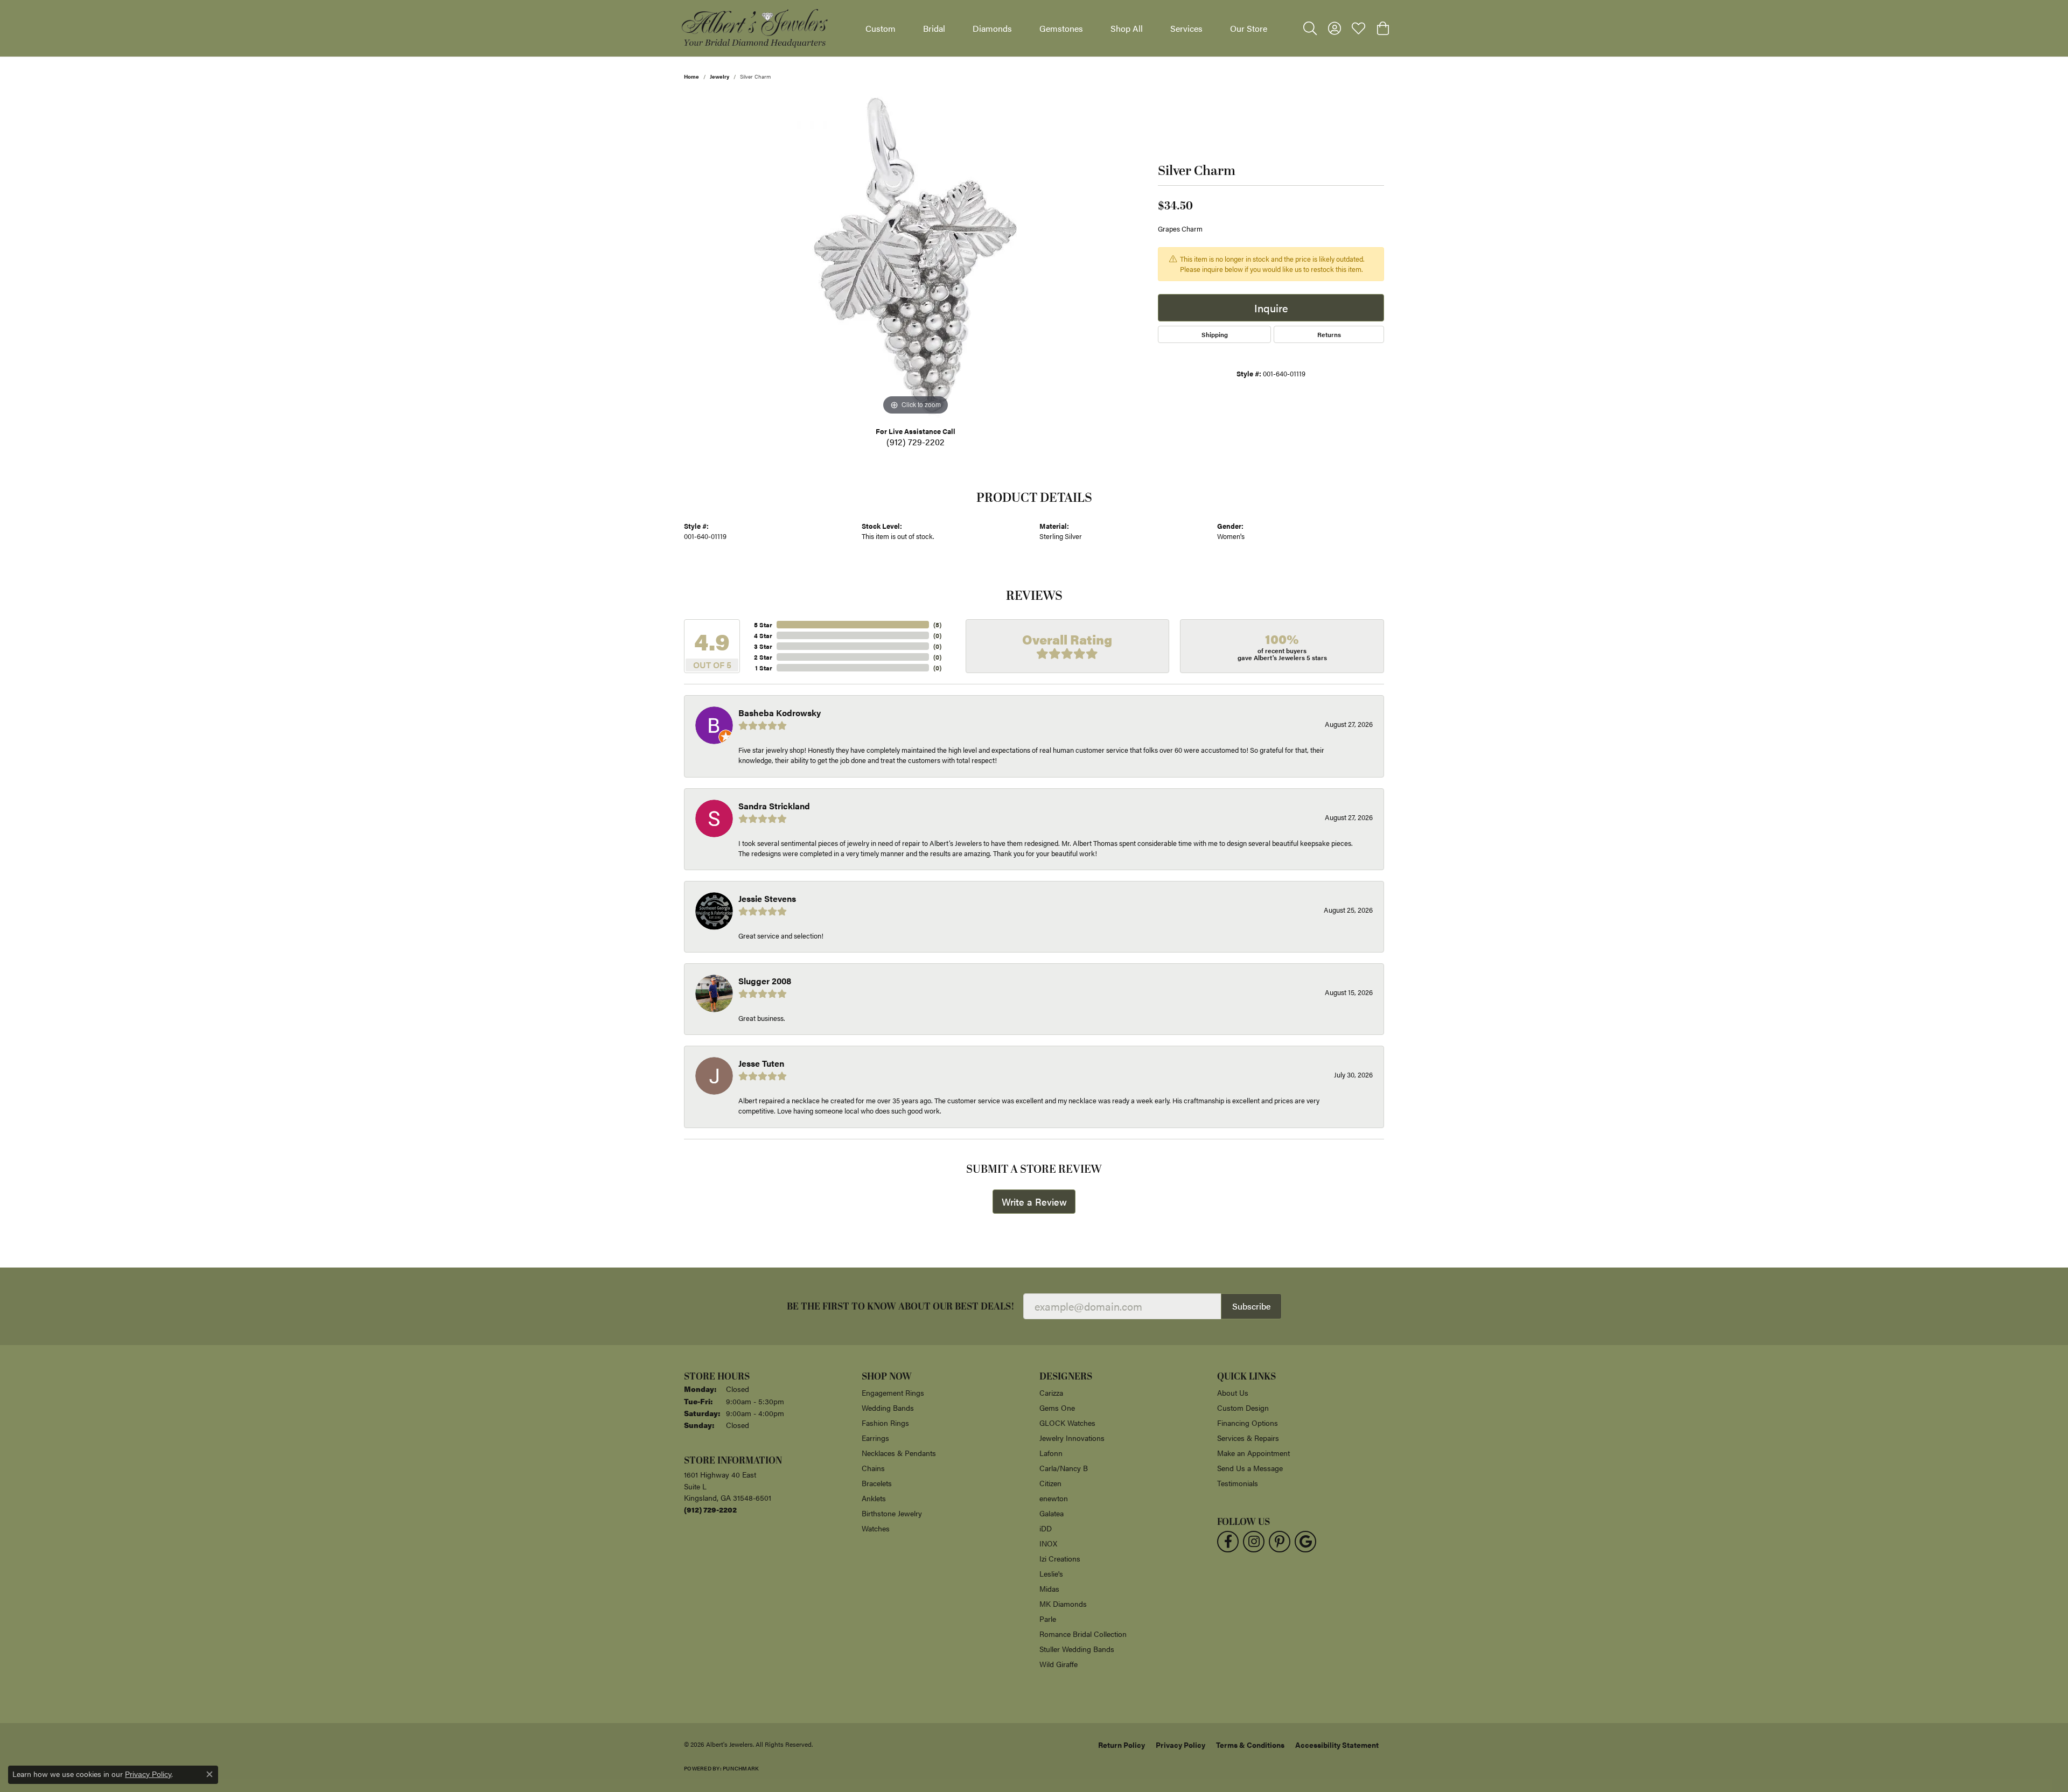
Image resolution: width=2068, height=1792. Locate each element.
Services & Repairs (1248, 1438)
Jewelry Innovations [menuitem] (1072, 1438)
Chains (873, 1468)
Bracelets (877, 1483)
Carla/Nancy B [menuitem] (1064, 1468)
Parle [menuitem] (1048, 1619)
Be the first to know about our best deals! (901, 1307)
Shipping (1215, 334)
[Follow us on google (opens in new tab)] (1305, 1542)
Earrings (875, 1438)
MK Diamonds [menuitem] (1063, 1604)
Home (691, 76)
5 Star (763, 625)
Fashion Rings (885, 1423)
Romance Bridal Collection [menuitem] (1083, 1634)
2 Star (763, 657)
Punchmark (741, 1768)
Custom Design (1243, 1408)
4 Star (763, 635)
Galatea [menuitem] (1052, 1513)
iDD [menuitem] (1046, 1528)
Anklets (874, 1498)
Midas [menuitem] (1049, 1588)
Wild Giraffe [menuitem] (1059, 1664)
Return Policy (1122, 1745)
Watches (876, 1528)
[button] (1310, 29)
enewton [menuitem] (1054, 1498)
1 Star (764, 668)
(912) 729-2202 (916, 442)
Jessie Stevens (767, 898)
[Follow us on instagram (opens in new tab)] (1254, 1542)
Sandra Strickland (774, 806)
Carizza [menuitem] (1051, 1392)
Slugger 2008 (765, 981)
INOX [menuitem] (1048, 1543)
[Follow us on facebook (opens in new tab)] (1228, 1542)
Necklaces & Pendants (899, 1453)
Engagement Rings (893, 1392)
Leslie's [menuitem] (1051, 1573)
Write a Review (1034, 1202)
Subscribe (1251, 1306)
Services (1186, 28)
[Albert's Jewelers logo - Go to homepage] (754, 28)
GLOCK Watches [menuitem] (1067, 1423)
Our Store (1249, 28)
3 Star (763, 646)
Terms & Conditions (1250, 1745)
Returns (1329, 334)
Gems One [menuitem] (1057, 1408)
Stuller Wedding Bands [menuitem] (1077, 1649)
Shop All (1127, 28)
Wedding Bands (888, 1408)
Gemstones (1061, 28)
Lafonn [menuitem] (1051, 1453)
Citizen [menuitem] (1050, 1483)
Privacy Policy (1180, 1745)
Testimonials (1238, 1483)
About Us (1233, 1392)
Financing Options (1248, 1423)
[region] (916, 256)
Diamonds (992, 28)
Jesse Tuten (761, 1063)
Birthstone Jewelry (892, 1513)
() (937, 625)
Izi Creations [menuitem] (1060, 1558)
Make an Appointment (1253, 1453)
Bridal (934, 28)
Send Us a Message (1250, 1468)
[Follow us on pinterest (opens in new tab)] (1280, 1542)
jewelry (719, 76)
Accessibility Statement (1337, 1745)
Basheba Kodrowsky (780, 713)
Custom (881, 28)
